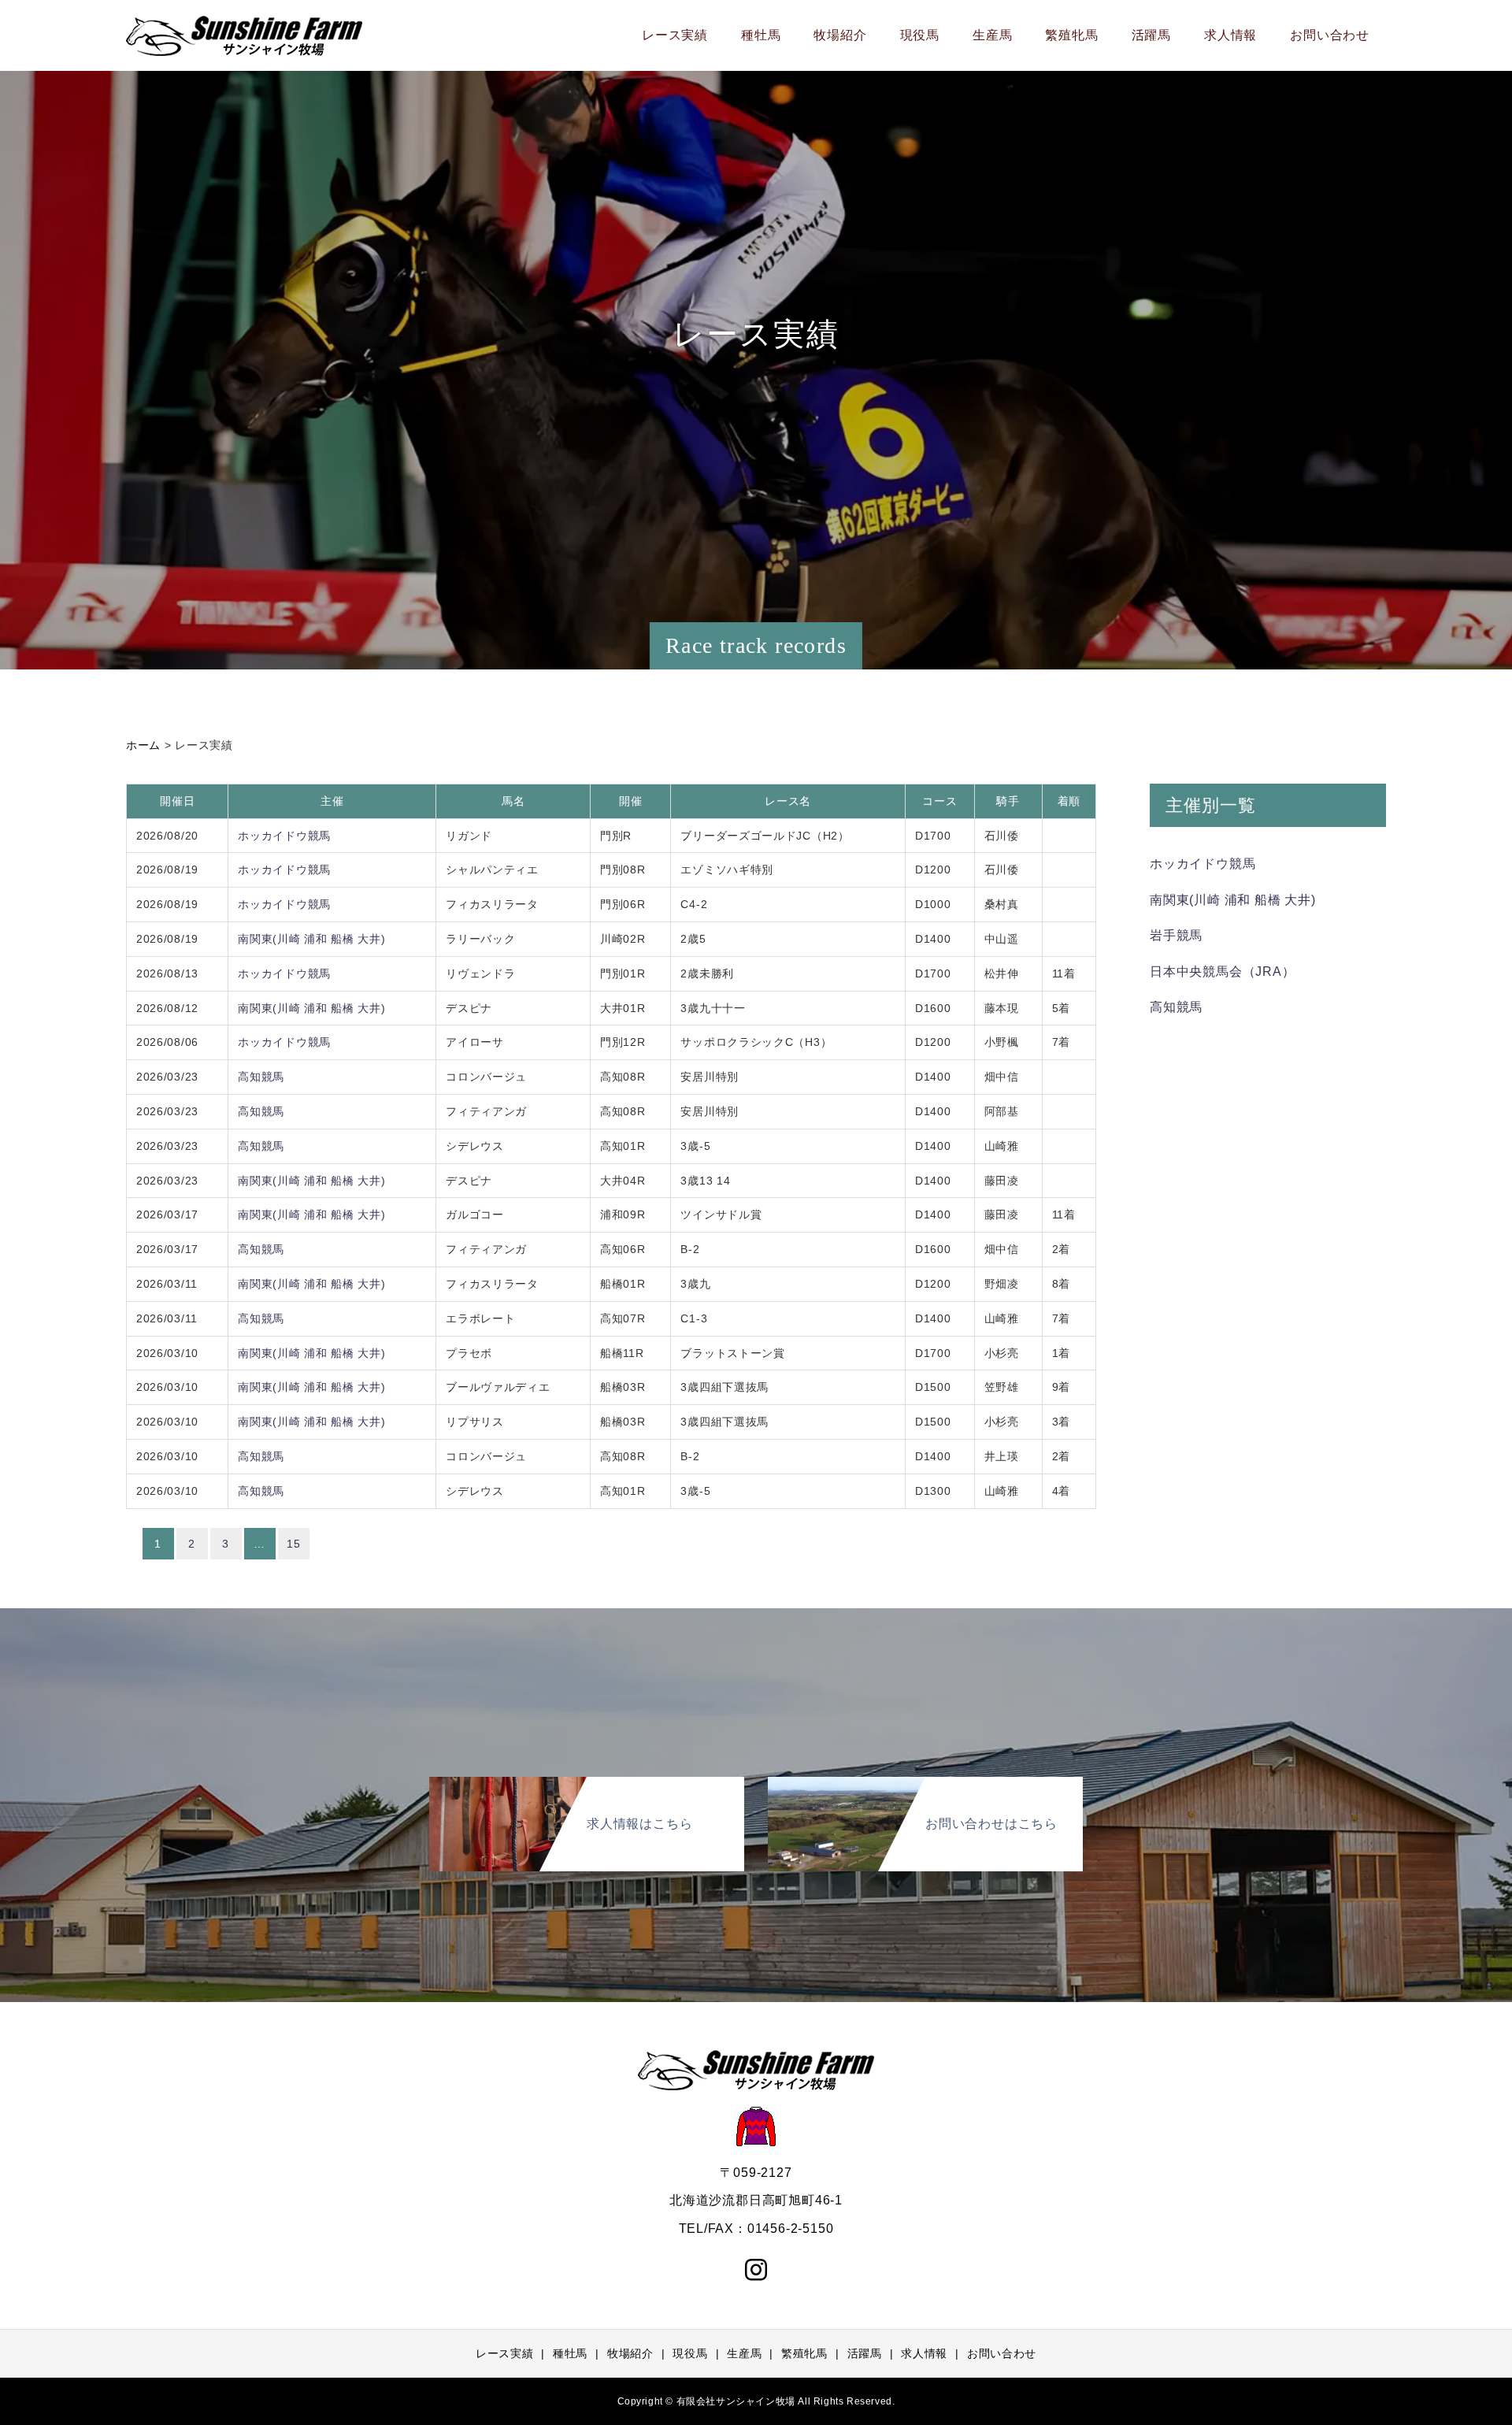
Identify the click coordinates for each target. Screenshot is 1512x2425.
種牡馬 (761, 35)
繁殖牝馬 (1071, 35)
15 (293, 1544)
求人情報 (1230, 35)
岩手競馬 (1176, 935)
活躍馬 (1151, 35)
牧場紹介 (840, 35)
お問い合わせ (1330, 35)
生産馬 (992, 35)
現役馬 (920, 35)
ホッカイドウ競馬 (284, 836)
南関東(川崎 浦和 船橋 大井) (311, 939)
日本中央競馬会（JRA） (1223, 971)
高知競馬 (261, 1077)
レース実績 (675, 35)
